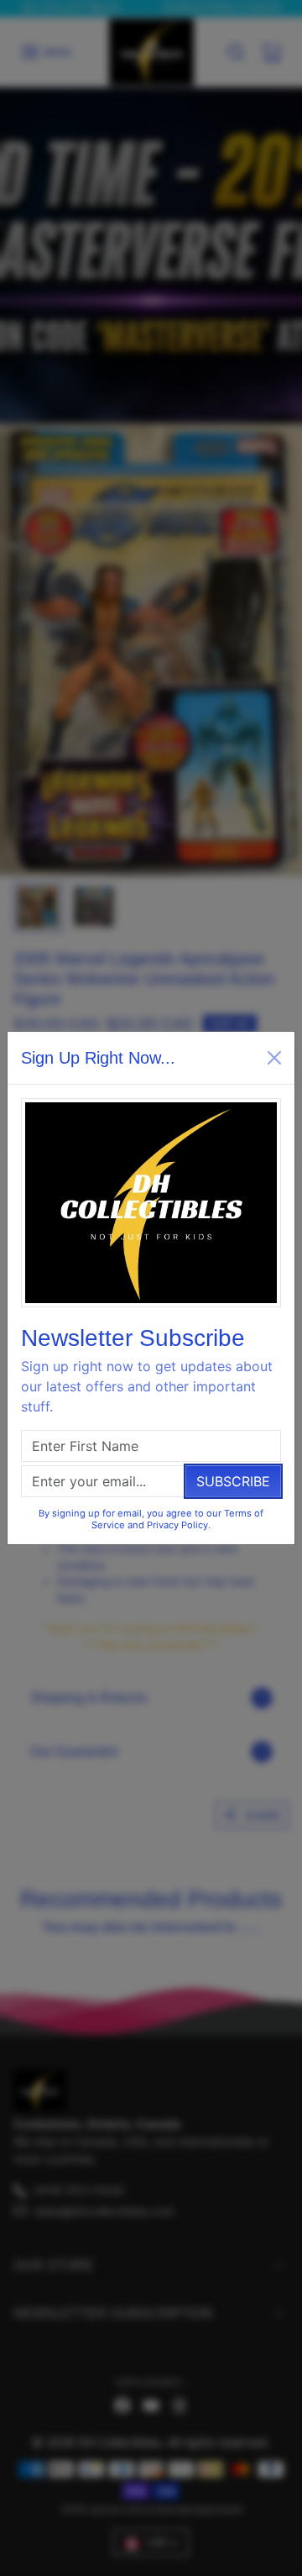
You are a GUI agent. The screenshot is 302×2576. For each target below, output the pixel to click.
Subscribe (233, 1481)
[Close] (274, 1058)
